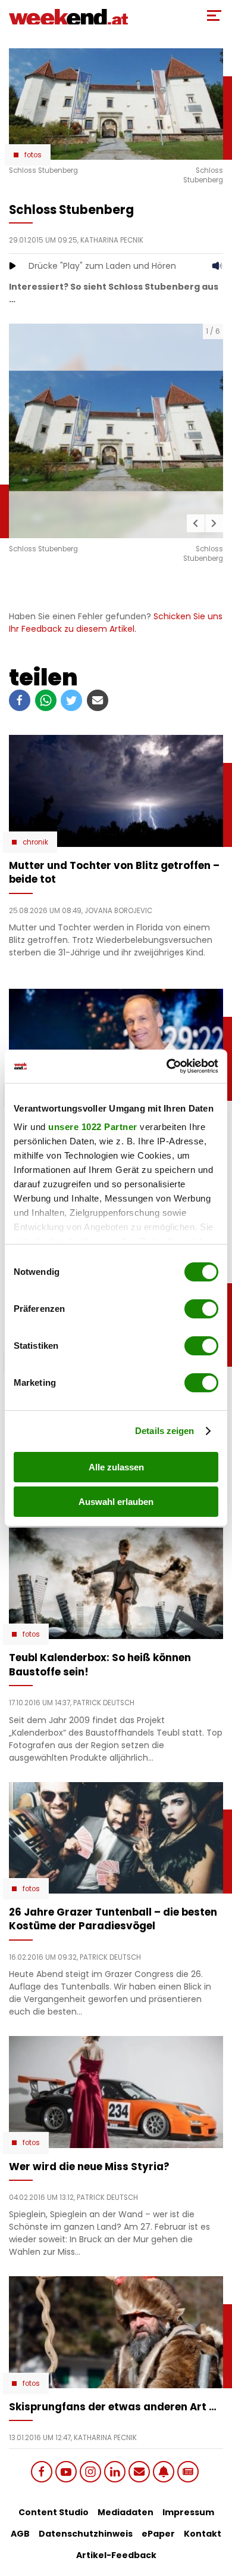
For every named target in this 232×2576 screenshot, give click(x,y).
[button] (196, 523)
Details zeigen (164, 1431)
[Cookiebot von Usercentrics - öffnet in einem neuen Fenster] (167, 1066)
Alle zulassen (116, 1467)
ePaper (158, 2534)
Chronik (35, 842)
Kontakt (203, 2534)
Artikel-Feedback (116, 2555)
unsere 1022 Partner (93, 1127)
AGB (20, 2534)
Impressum (188, 2512)
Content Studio (54, 2512)
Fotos (33, 155)
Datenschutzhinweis (86, 2534)
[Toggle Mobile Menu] (214, 15)
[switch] (201, 1309)
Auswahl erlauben (116, 1502)
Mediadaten (126, 2512)
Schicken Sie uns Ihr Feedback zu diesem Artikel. (116, 623)
